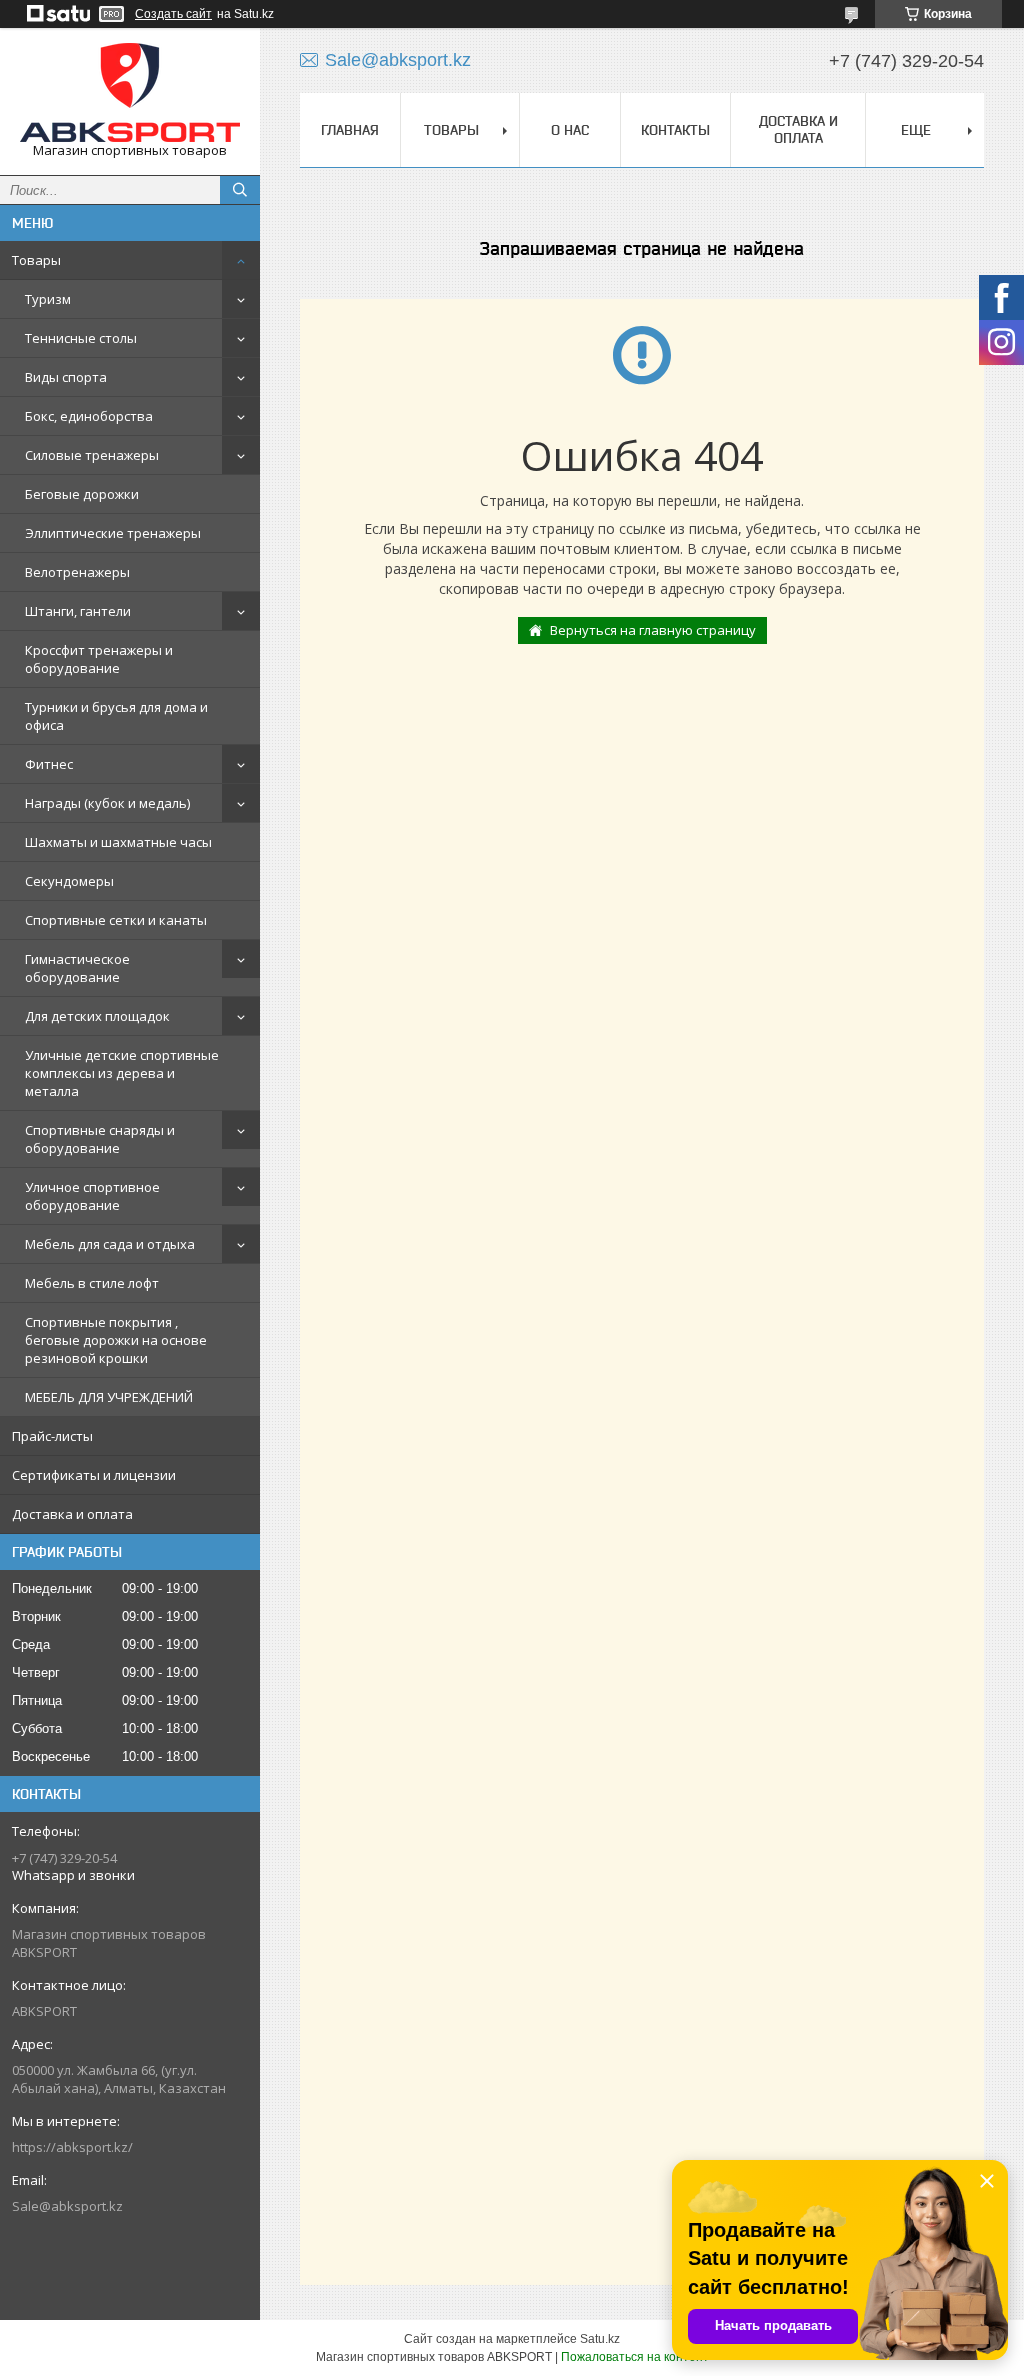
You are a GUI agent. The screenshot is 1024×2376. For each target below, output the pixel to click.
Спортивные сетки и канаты (116, 920)
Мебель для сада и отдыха (110, 1244)
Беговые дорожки (82, 494)
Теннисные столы (81, 338)
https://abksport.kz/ (72, 2147)
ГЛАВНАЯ (350, 130)
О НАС (570, 130)
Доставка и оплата (72, 1514)
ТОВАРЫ (451, 130)
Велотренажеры (77, 572)
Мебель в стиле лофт (92, 1283)
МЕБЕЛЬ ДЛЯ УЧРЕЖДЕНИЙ (109, 1397)
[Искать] (240, 190)
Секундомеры (69, 881)
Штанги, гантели (78, 611)
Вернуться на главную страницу (653, 630)
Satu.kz (600, 2339)
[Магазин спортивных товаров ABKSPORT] (130, 92)
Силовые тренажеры (92, 455)
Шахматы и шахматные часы (118, 842)
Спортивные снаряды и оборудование (100, 1139)
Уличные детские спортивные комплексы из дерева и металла (122, 1073)
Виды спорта (66, 377)
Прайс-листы (52, 1436)
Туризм (48, 299)
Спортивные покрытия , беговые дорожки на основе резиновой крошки (116, 1340)
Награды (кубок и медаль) (107, 803)
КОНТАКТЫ (675, 130)
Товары (36, 260)
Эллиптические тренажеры (113, 533)
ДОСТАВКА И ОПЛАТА (798, 129)
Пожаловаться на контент (635, 2357)
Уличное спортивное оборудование (92, 1196)
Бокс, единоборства (89, 416)
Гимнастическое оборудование (77, 968)
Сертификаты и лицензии (94, 1475)
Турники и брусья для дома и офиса (116, 716)
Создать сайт (173, 14)
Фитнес (49, 764)
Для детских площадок (97, 1016)
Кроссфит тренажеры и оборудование (99, 659)
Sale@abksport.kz (67, 2206)
